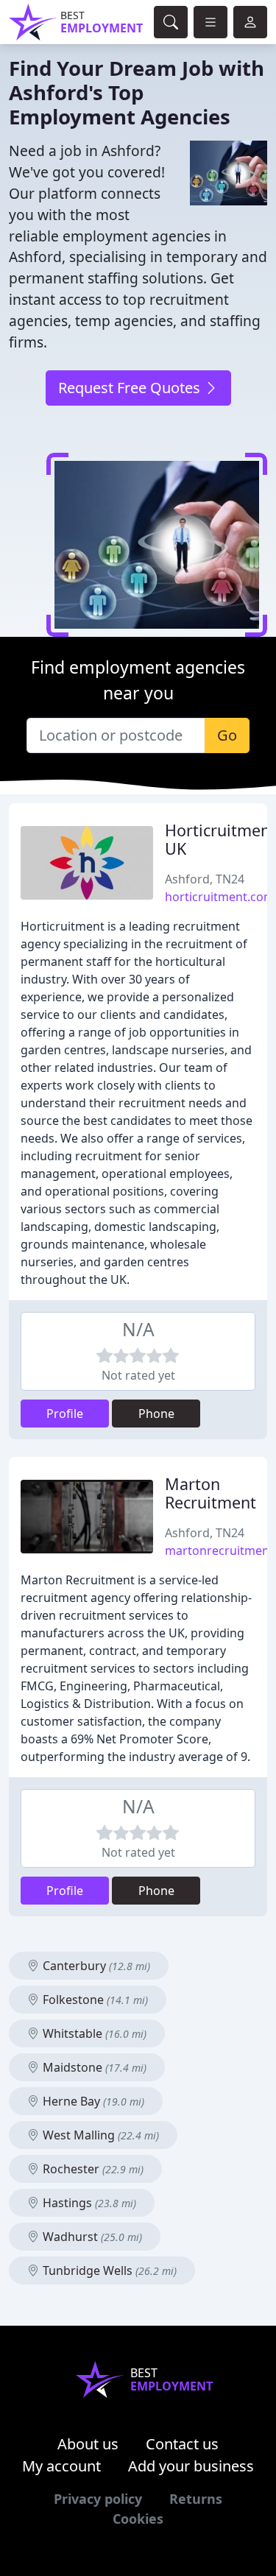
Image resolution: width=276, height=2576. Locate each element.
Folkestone (94, 2000)
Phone (156, 1414)
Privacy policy (98, 2499)
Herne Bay (92, 2101)
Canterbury (95, 1966)
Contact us (182, 2444)
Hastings (88, 2203)
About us (88, 2444)
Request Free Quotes (131, 388)
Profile (65, 1414)
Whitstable (93, 2033)
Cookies (138, 2519)
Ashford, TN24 (205, 879)
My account (61, 2466)
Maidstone (93, 2067)
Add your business (191, 2466)
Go (227, 735)
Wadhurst (91, 2237)
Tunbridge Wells (108, 2270)
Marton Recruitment (210, 1493)
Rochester (92, 2169)
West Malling (99, 2135)
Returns (196, 2499)
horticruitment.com (220, 897)
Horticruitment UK (220, 840)
